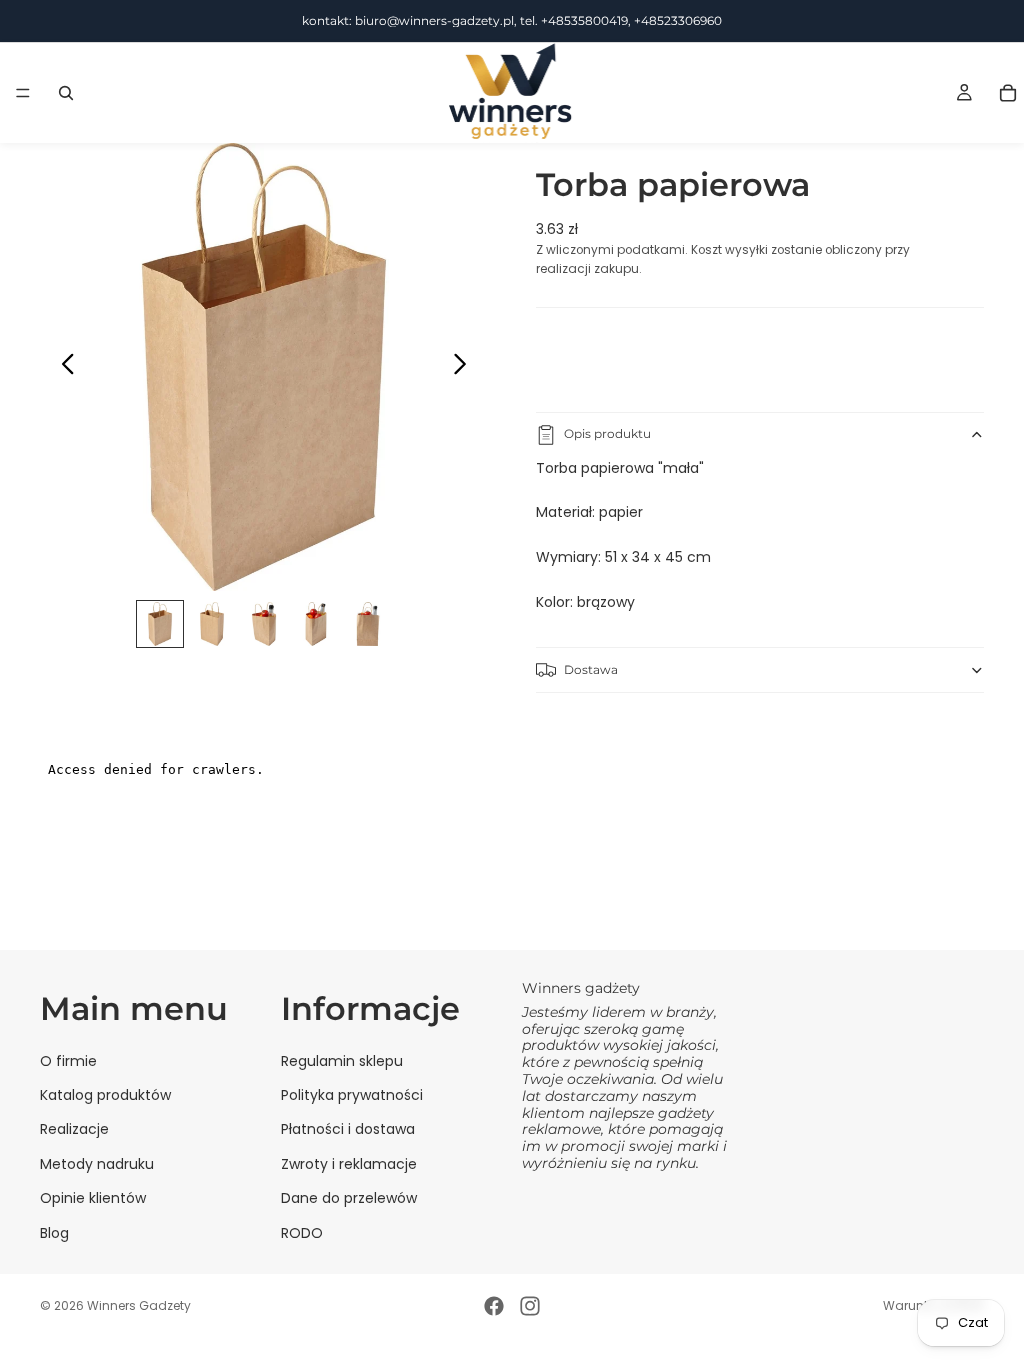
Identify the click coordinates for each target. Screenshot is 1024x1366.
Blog (54, 1233)
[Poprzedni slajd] (62, 367)
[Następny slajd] (465, 367)
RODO (302, 1233)
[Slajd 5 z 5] (368, 624)
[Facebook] (494, 1306)
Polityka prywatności (352, 1095)
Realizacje (74, 1129)
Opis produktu (607, 433)
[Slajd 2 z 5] (212, 624)
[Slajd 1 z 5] (160, 624)
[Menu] (23, 93)
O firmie (68, 1061)
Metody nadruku (97, 1164)
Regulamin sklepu (342, 1061)
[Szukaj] (66, 93)
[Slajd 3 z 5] (264, 624)
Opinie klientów (93, 1198)
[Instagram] (530, 1306)
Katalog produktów (105, 1095)
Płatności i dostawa (348, 1129)
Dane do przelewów (349, 1198)
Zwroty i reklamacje (349, 1164)
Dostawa (591, 669)
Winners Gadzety (139, 1305)
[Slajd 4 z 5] (316, 624)
